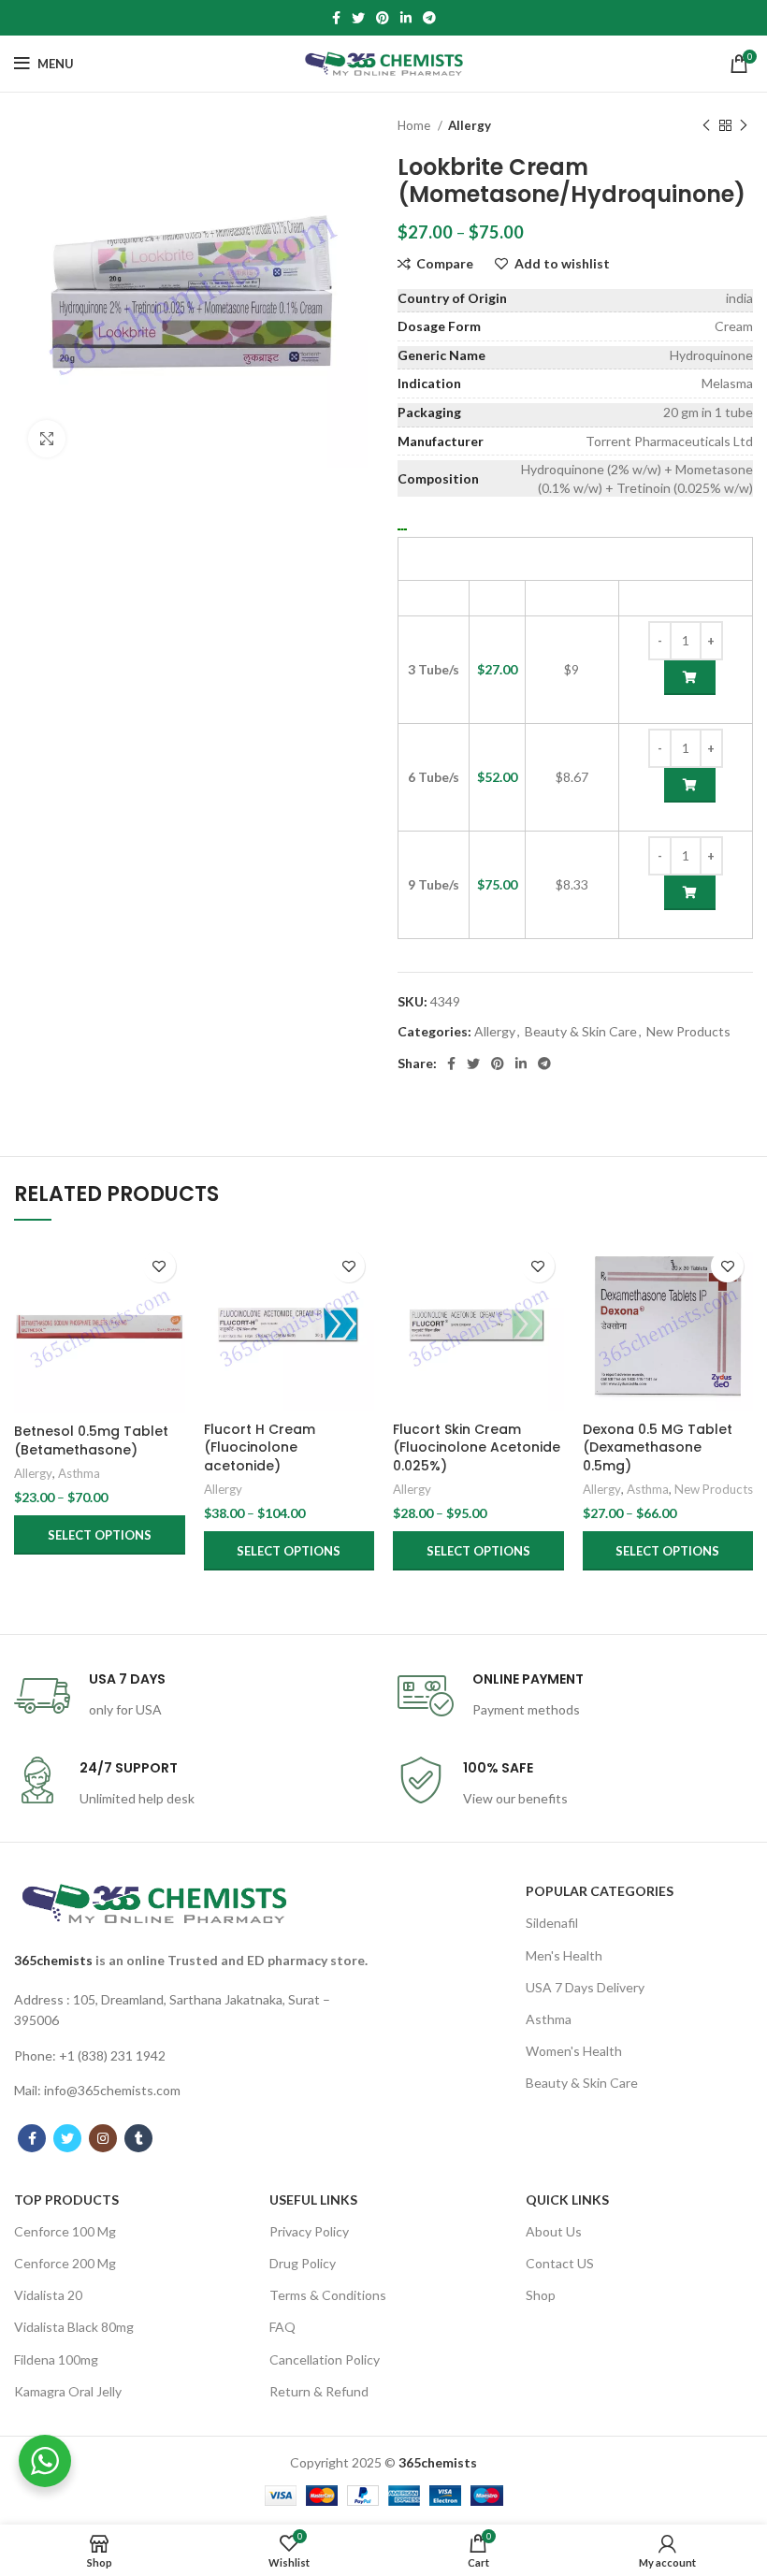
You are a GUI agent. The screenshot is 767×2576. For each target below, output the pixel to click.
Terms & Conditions (328, 2295)
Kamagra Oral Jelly (68, 2391)
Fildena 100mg (56, 2359)
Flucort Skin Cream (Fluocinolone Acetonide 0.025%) (477, 1447)
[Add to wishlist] (159, 1266)
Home (415, 125)
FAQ (282, 2327)
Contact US (560, 2263)
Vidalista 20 (48, 2295)
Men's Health (564, 1955)
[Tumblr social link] (138, 2138)
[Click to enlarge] (47, 439)
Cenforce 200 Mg (65, 2263)
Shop (541, 2295)
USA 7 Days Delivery (585, 1987)
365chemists (53, 1960)
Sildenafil (552, 1923)
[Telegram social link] (429, 18)
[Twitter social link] (358, 18)
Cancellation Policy (325, 2359)
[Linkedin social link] (406, 18)
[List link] (192, 2011)
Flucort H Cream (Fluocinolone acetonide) (260, 1447)
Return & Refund (319, 2391)
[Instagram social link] (103, 2138)
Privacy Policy (309, 2231)
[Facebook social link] (336, 18)
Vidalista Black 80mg (74, 2327)
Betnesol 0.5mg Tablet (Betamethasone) (91, 1440)
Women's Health (574, 2051)
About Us (554, 2231)
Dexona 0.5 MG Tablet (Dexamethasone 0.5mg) (658, 1447)
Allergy (470, 125)
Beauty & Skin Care (581, 1031)
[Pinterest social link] (383, 18)
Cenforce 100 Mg (65, 2231)
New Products (688, 1031)
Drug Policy (303, 2263)
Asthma (79, 1473)
